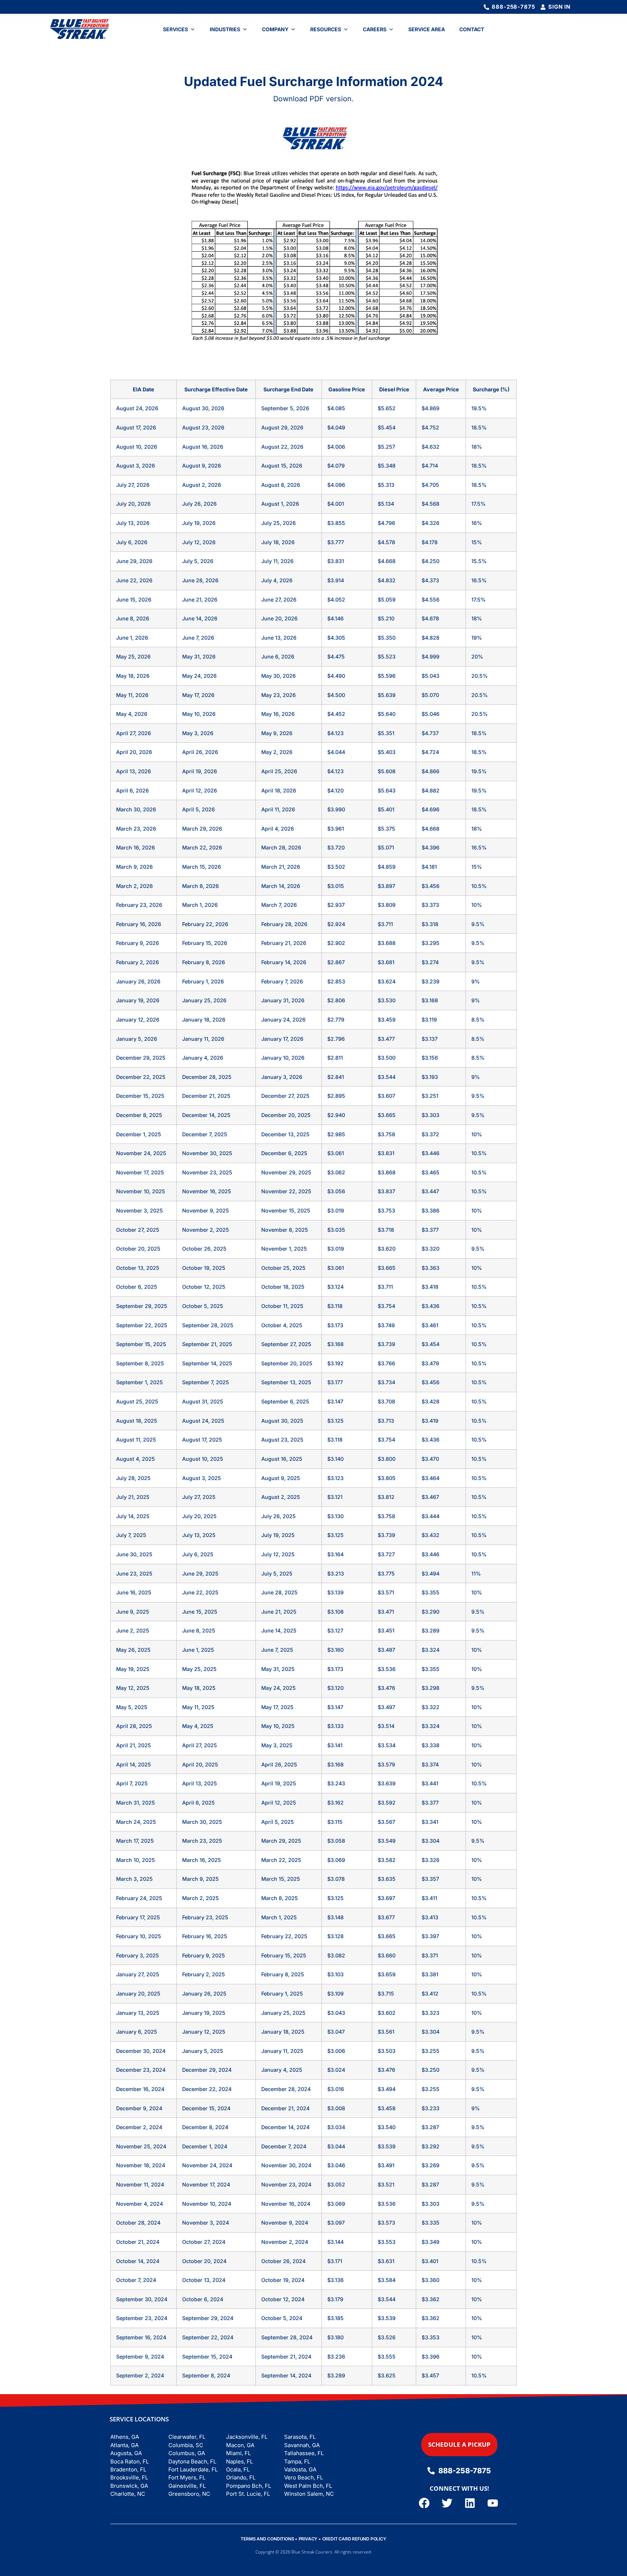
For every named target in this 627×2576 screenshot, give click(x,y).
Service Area (427, 29)
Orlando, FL (241, 2477)
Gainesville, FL (187, 2486)
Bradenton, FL (128, 2469)
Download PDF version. (313, 99)
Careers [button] (375, 29)
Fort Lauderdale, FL (193, 2469)
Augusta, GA (126, 2453)
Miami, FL (238, 2453)
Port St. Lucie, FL (248, 2494)
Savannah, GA (302, 2445)
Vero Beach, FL (304, 2477)
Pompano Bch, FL (249, 2486)
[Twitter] (447, 2503)
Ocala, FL (238, 2469)
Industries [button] (225, 29)
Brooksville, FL (129, 2477)
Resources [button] (326, 29)
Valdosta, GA (300, 2469)
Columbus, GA (187, 2453)
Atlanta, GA (124, 2445)
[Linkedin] (470, 2503)
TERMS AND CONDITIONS (267, 2539)
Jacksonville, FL (247, 2437)
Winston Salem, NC (309, 2494)
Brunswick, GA (129, 2486)
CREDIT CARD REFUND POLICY (354, 2539)
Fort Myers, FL (187, 2477)
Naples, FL (239, 2461)
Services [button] (175, 29)
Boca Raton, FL (130, 2461)
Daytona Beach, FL (192, 2461)
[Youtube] (493, 2503)
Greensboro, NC (189, 2494)
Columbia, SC (186, 2445)
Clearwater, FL (187, 2437)
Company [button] (275, 29)
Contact (472, 29)
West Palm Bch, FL (308, 2486)
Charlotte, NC (128, 2494)
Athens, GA (125, 2437)
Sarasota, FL (300, 2437)
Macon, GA (240, 2445)
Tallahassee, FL (304, 2453)
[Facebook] (424, 2503)
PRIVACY (308, 2539)
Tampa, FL (297, 2461)
